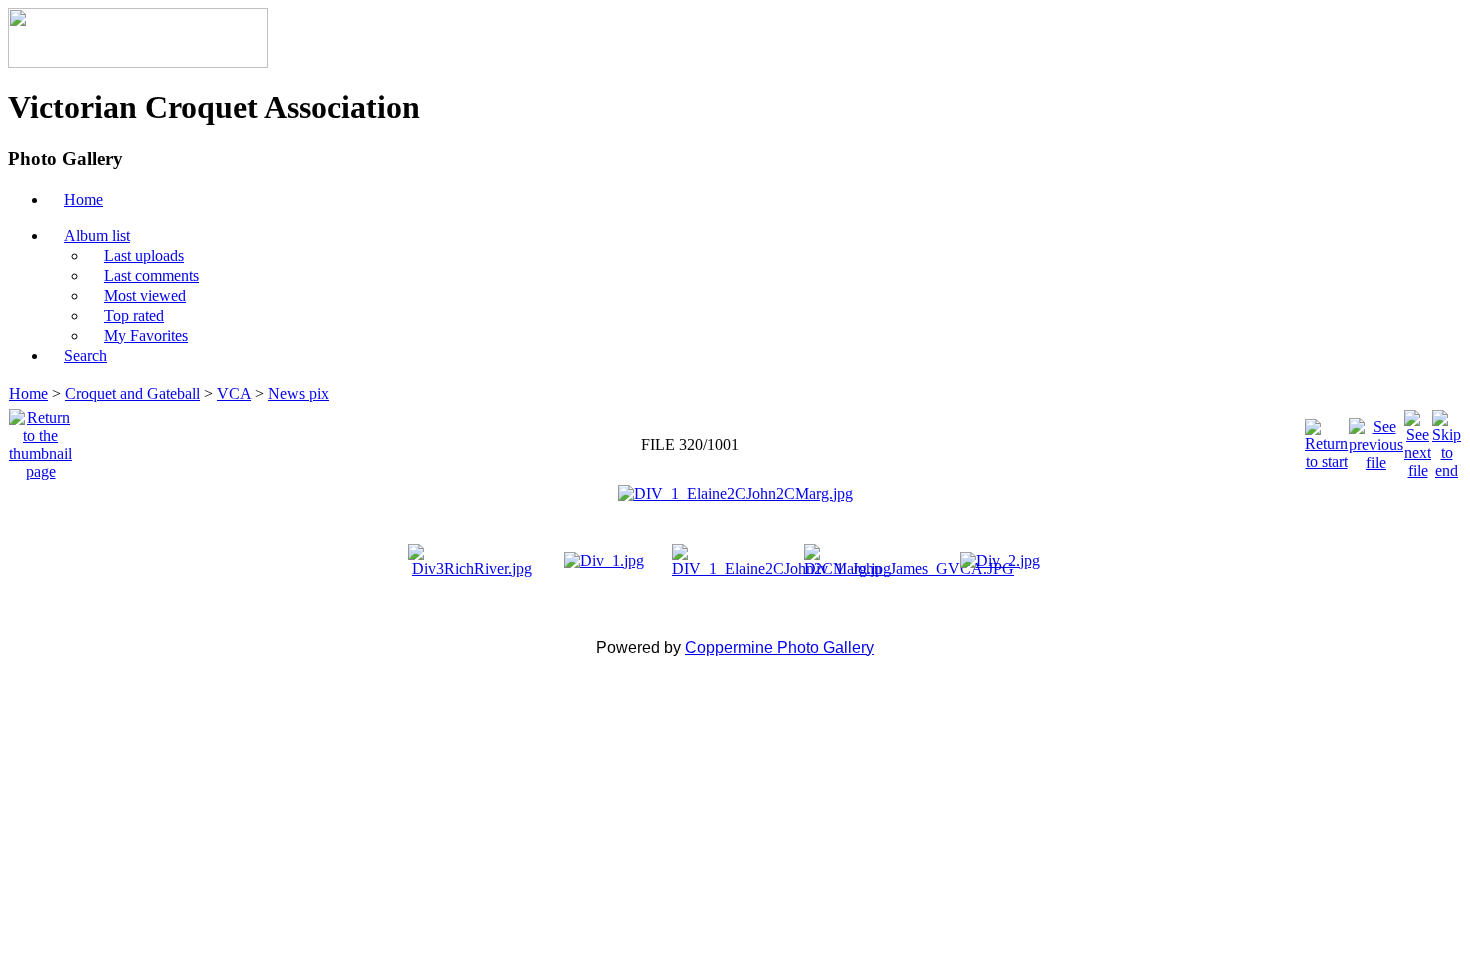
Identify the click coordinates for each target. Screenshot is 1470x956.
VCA (234, 393)
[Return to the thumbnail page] (40, 439)
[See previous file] (1376, 439)
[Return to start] (1326, 439)
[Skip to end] (1446, 439)
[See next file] (1417, 439)
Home (28, 393)
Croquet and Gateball (132, 393)
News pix (298, 393)
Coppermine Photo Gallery (779, 647)
